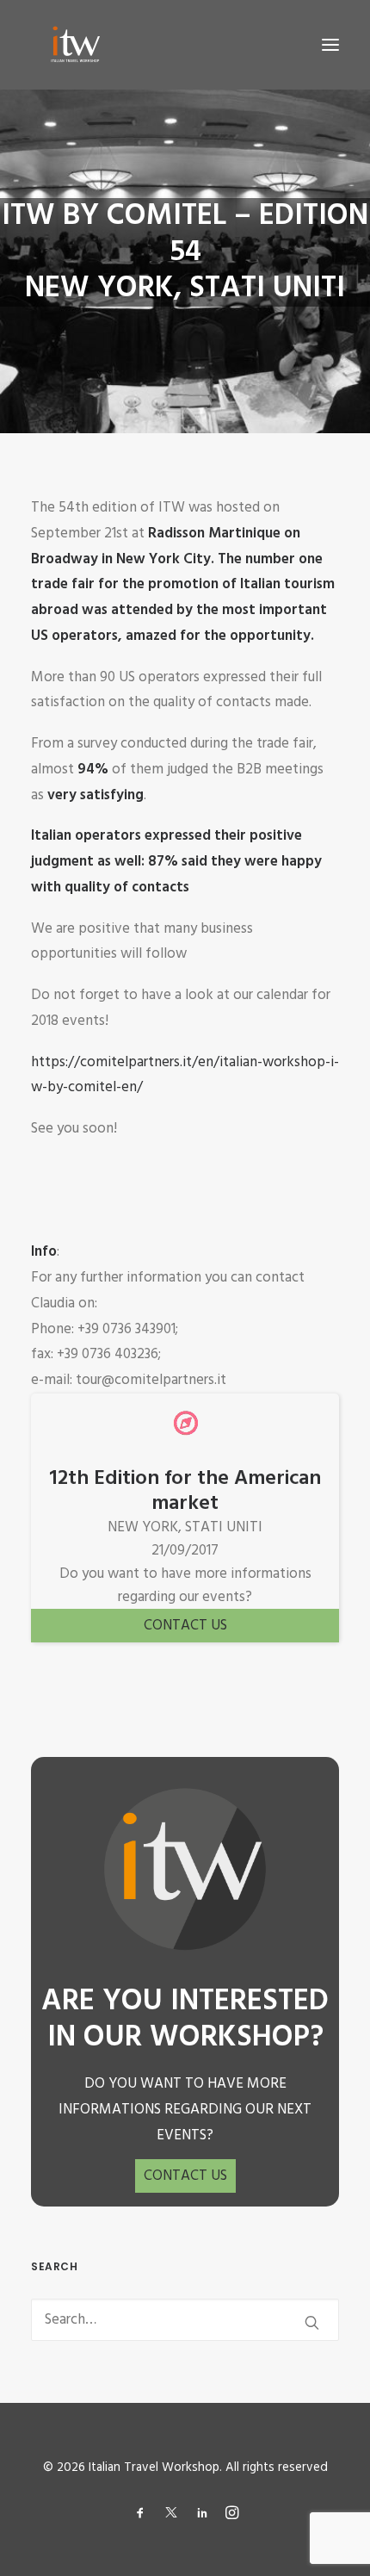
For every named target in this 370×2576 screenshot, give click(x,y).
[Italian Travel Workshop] (74, 45)
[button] (330, 45)
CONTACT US (185, 1626)
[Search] (185, 2320)
